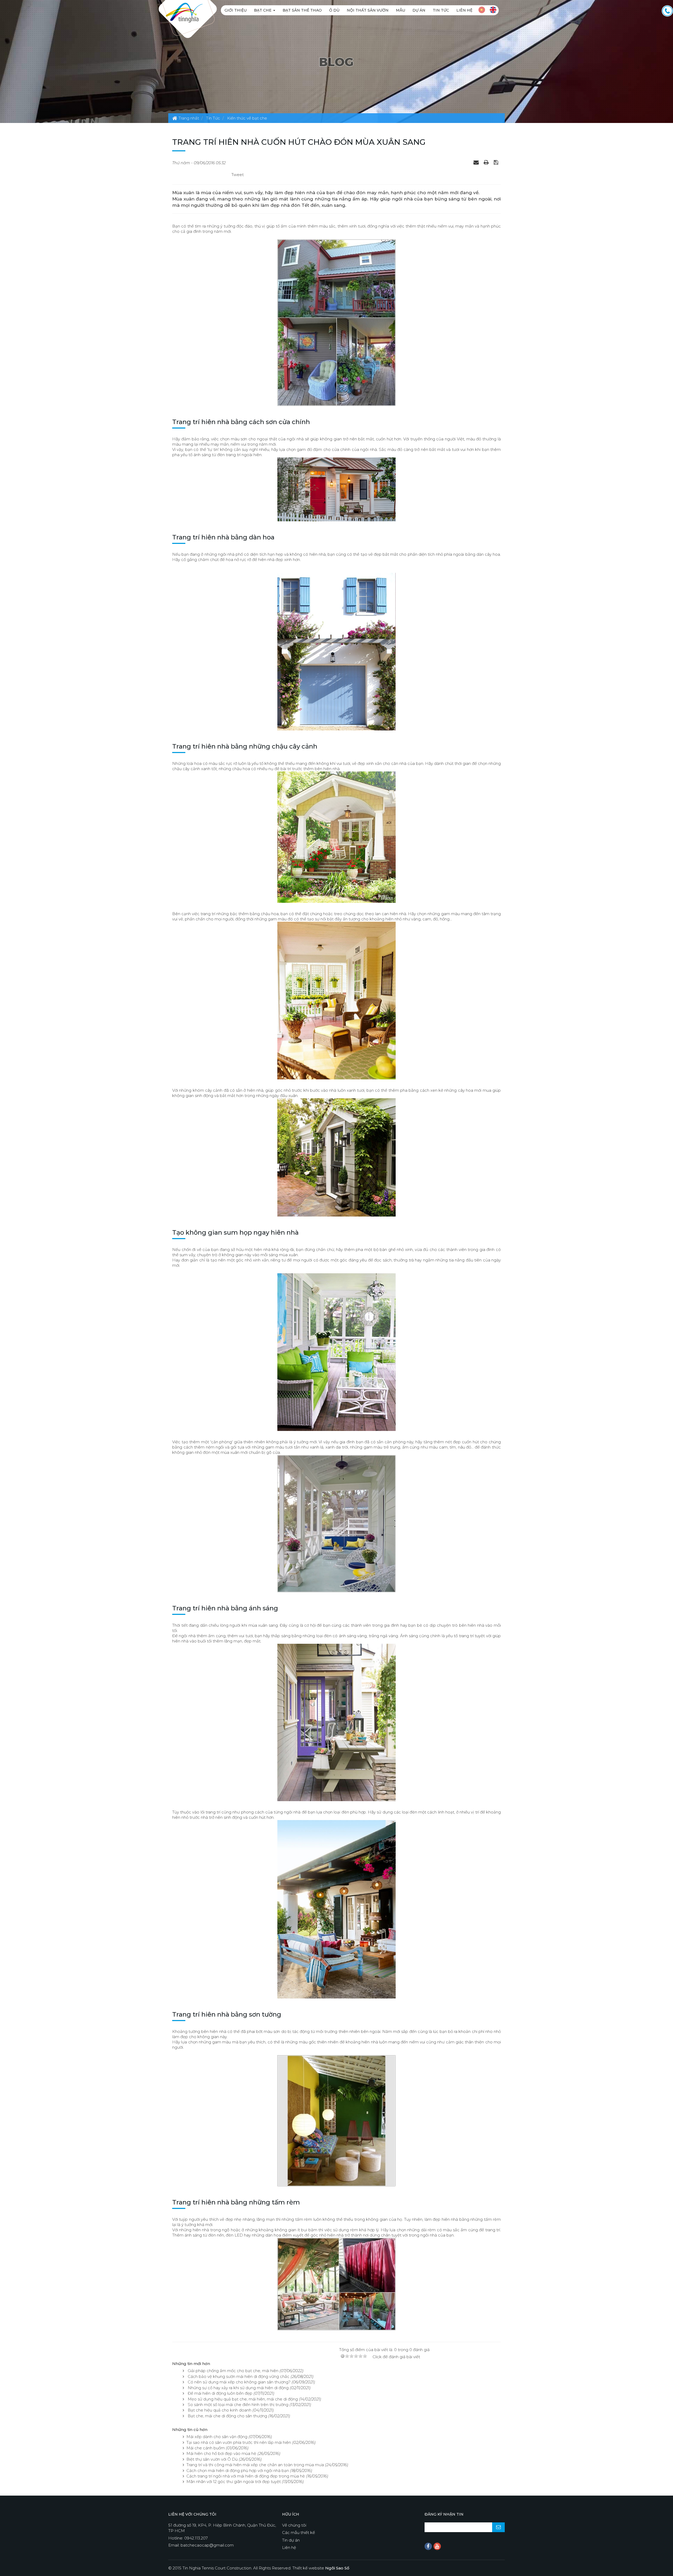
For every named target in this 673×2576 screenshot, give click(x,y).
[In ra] (487, 162)
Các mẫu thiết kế (299, 2533)
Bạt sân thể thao (302, 10)
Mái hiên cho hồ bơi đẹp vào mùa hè (221, 2453)
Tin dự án (291, 2540)
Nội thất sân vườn (368, 10)
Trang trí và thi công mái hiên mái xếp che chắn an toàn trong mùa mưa (255, 2465)
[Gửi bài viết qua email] (477, 162)
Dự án (419, 10)
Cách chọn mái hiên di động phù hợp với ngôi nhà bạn (238, 2471)
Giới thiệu (236, 10)
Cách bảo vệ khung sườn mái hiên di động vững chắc (239, 2376)
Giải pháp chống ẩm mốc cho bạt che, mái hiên (233, 2371)
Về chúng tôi (294, 2525)
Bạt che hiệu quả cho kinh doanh (220, 2410)
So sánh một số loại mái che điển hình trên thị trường (238, 2405)
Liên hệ (464, 10)
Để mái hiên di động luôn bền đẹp (220, 2393)
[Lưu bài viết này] (497, 162)
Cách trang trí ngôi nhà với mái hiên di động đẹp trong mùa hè (246, 2476)
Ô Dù (334, 10)
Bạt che (263, 10)
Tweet (238, 175)
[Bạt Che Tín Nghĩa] (184, 12)
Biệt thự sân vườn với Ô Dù (212, 2459)
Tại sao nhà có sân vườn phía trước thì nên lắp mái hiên (239, 2442)
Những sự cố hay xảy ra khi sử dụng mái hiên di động (238, 2388)
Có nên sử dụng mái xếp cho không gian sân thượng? (239, 2382)
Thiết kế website (321, 2568)
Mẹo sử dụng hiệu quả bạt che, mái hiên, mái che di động (243, 2399)
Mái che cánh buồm (206, 2448)
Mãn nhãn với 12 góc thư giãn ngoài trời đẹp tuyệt (234, 2482)
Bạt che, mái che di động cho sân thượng (227, 2416)
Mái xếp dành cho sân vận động (217, 2437)
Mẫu (401, 10)
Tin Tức (441, 10)
